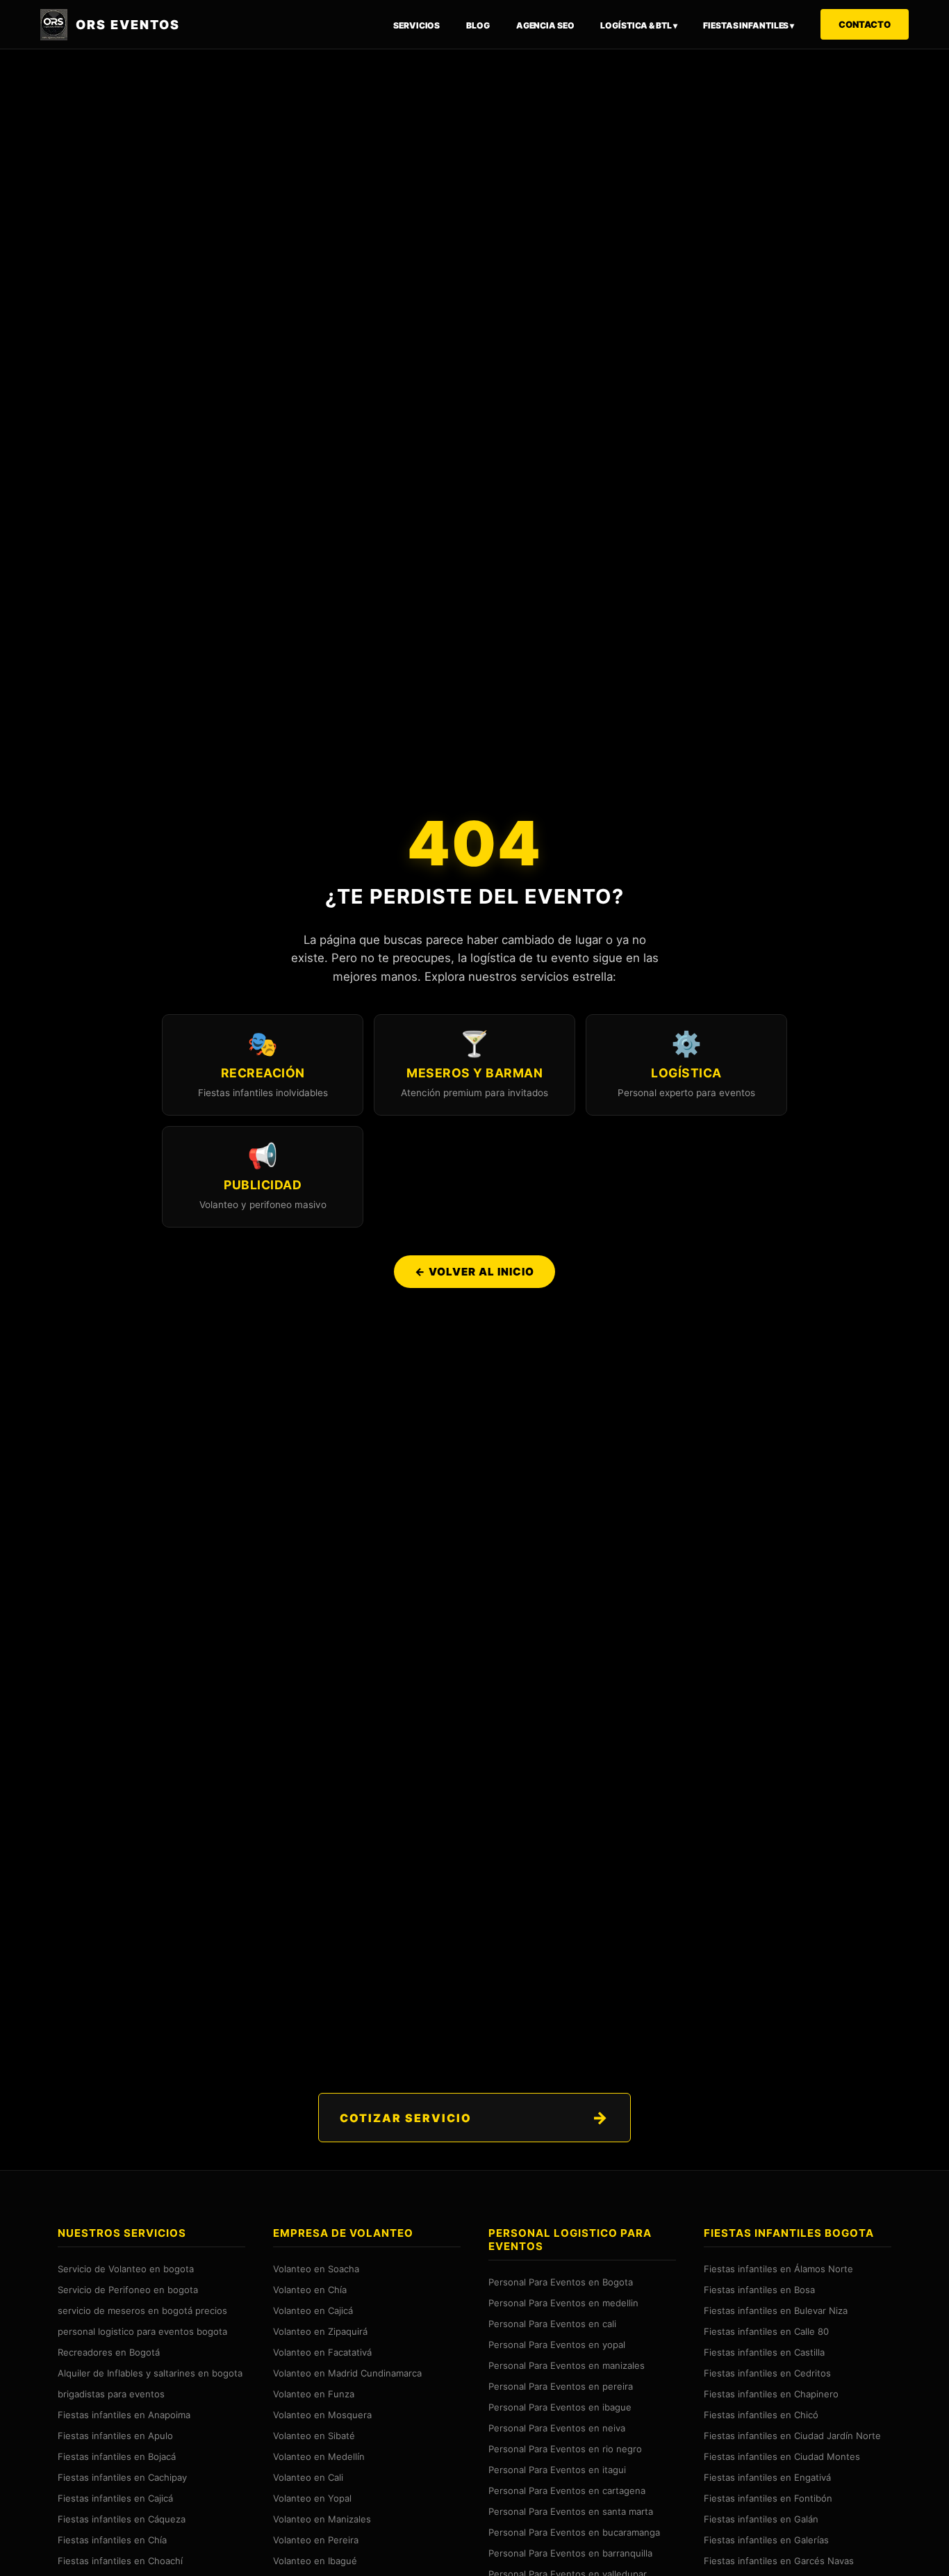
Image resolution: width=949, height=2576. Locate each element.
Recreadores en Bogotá (109, 2351)
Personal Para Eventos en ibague (560, 2406)
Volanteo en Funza (314, 2393)
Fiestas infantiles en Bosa (759, 2289)
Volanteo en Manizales (322, 2518)
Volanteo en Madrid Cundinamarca (347, 2372)
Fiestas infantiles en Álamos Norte (778, 2268)
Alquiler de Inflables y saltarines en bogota (150, 2372)
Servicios (416, 25)
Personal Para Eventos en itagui (557, 2469)
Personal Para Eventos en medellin (563, 2302)
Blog (478, 25)
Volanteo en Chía (310, 2289)
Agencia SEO (545, 25)
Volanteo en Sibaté (314, 2435)
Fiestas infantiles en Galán (761, 2518)
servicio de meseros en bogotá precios (142, 2310)
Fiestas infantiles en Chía (112, 2539)
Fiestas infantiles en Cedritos (767, 2372)
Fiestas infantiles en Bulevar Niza (776, 2310)
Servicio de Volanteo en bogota (126, 2268)
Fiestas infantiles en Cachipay (122, 2477)
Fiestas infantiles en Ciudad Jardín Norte (792, 2435)
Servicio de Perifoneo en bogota (128, 2289)
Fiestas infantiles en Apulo (115, 2435)
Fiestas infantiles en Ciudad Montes (782, 2456)
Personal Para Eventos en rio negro (565, 2448)
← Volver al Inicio (474, 1272)
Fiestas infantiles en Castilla (764, 2351)
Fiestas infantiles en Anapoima (124, 2414)
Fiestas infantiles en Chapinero (771, 2393)
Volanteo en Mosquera (322, 2414)
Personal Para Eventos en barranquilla (570, 2552)
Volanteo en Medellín (319, 2456)
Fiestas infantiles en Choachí (120, 2560)
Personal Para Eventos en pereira (561, 2386)
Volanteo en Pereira (316, 2539)
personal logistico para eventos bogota (142, 2331)
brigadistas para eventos (111, 2393)
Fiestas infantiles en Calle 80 (766, 2331)
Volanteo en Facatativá (322, 2351)
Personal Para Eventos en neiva (557, 2427)
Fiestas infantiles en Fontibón (768, 2497)
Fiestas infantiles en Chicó (761, 2414)
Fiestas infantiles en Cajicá (115, 2497)
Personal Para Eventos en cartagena (567, 2490)
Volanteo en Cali (308, 2477)
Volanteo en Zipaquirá (320, 2331)
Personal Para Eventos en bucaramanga (574, 2532)
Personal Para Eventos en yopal (557, 2344)
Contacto (865, 24)
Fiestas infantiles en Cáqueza (122, 2518)
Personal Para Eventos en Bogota (561, 2281)
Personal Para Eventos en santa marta (571, 2511)
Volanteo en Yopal (312, 2497)
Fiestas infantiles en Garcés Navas (779, 2560)
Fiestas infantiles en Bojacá (117, 2456)
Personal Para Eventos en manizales (567, 2365)
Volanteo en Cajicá (313, 2310)
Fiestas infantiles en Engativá (767, 2477)
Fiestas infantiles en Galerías (766, 2539)
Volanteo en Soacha (316, 2268)
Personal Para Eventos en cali (552, 2323)
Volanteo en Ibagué (315, 2560)
